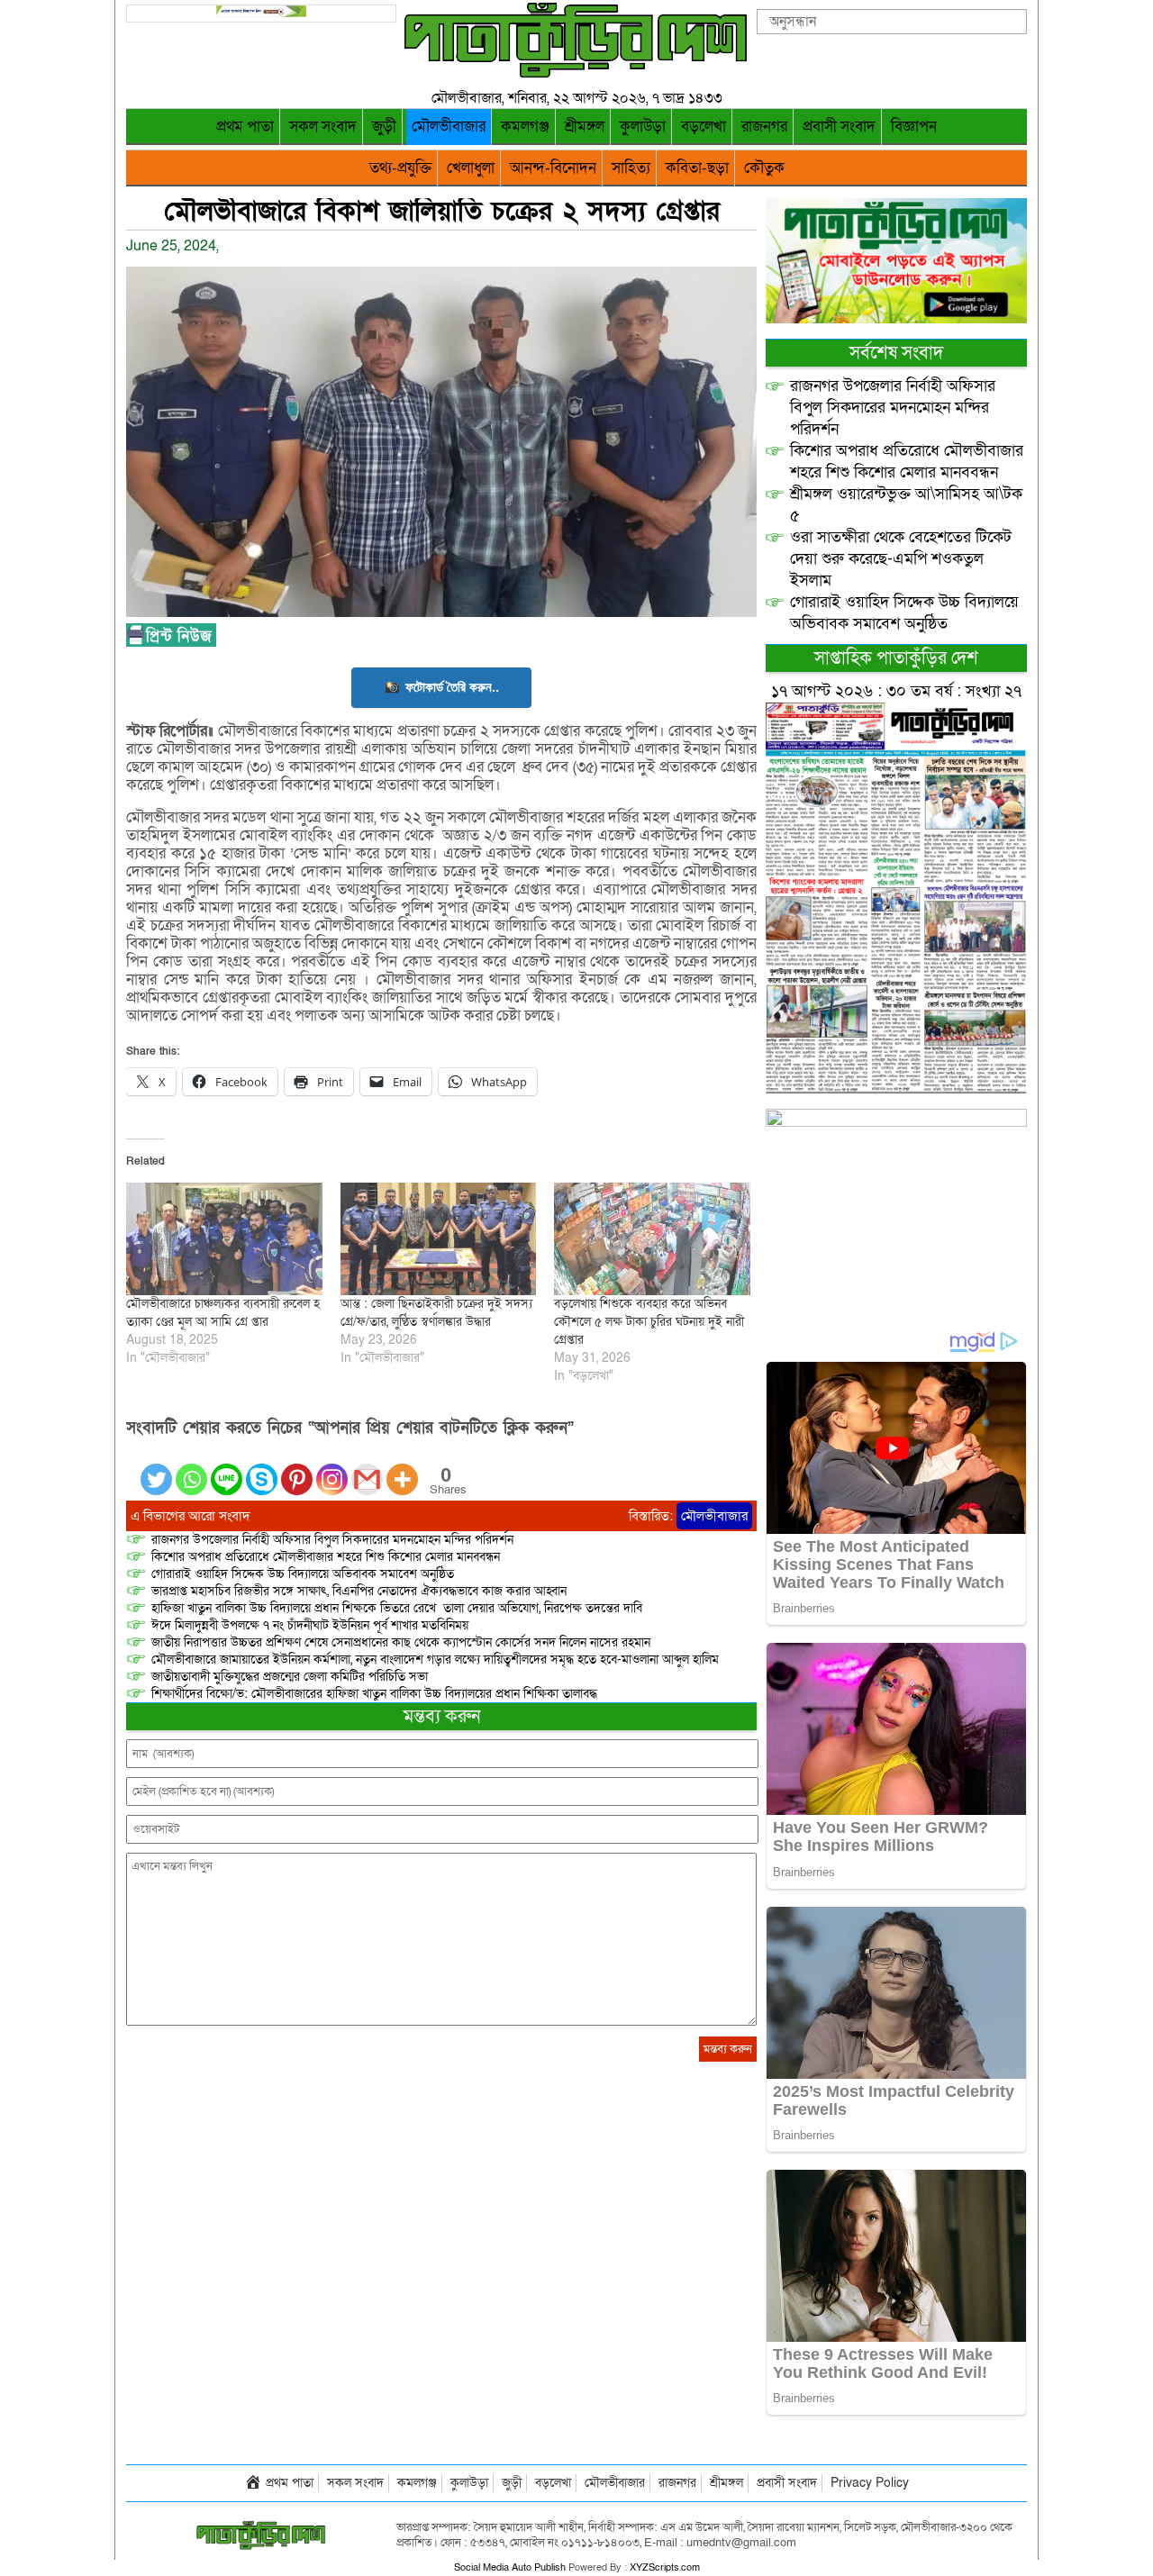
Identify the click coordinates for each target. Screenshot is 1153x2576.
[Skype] (262, 1469)
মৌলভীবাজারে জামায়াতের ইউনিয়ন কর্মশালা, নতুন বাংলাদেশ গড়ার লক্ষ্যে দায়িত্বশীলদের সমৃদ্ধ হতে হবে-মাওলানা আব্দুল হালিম (435, 1660)
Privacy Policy (870, 2483)
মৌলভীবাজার (449, 127)
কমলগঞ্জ (525, 127)
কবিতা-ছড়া (697, 168)
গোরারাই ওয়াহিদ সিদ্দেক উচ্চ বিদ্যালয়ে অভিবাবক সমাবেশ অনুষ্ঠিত (303, 1574)
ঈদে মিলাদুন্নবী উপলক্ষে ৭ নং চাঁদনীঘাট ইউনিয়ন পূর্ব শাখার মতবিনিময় (310, 1625)
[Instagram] (332, 1469)
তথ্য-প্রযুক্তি (400, 168)
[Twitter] (156, 1469)
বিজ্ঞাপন (914, 127)
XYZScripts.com (665, 2567)
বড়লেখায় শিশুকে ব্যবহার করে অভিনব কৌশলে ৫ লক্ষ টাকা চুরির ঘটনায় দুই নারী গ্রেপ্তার (649, 1322)
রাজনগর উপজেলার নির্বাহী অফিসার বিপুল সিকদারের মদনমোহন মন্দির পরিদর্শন (332, 1540)
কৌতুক (764, 168)
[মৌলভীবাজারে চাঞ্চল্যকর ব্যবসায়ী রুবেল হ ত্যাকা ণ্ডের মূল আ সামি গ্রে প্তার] (224, 1238)
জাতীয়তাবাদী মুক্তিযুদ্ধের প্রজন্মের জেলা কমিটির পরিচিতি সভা (290, 1677)
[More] (402, 1469)
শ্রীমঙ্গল (585, 127)
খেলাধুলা (471, 168)
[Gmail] (367, 1469)
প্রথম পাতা (245, 127)
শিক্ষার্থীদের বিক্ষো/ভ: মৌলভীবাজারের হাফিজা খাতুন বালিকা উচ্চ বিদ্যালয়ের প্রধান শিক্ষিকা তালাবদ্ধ (374, 1694)
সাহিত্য (631, 168)
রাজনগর (764, 127)
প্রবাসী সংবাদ (839, 127)
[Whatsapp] (191, 1469)
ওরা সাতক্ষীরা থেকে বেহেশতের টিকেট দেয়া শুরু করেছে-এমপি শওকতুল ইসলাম (901, 559)
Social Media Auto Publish (510, 2567)
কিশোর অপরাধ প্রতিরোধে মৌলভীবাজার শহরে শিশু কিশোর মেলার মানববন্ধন (326, 1557)
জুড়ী (384, 127)
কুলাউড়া (643, 127)
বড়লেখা (704, 127)
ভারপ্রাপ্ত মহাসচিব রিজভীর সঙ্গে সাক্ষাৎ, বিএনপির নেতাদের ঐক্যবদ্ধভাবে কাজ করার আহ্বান (359, 1591)
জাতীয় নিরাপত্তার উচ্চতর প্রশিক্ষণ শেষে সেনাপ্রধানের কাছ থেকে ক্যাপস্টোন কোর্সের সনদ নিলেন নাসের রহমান (401, 1642)
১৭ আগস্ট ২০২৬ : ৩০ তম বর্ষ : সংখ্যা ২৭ (896, 691)
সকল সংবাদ (323, 127)
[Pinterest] (297, 1469)
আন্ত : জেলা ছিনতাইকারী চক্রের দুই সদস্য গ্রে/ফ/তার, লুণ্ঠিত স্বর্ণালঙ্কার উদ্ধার (436, 1313)
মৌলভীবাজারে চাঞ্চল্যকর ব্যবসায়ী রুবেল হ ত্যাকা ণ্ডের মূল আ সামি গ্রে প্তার (223, 1313)
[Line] (227, 1469)
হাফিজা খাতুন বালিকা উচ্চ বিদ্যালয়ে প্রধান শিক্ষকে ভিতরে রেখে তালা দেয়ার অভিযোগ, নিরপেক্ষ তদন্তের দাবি (397, 1608)
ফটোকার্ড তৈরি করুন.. (452, 687)
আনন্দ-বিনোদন (553, 168)
